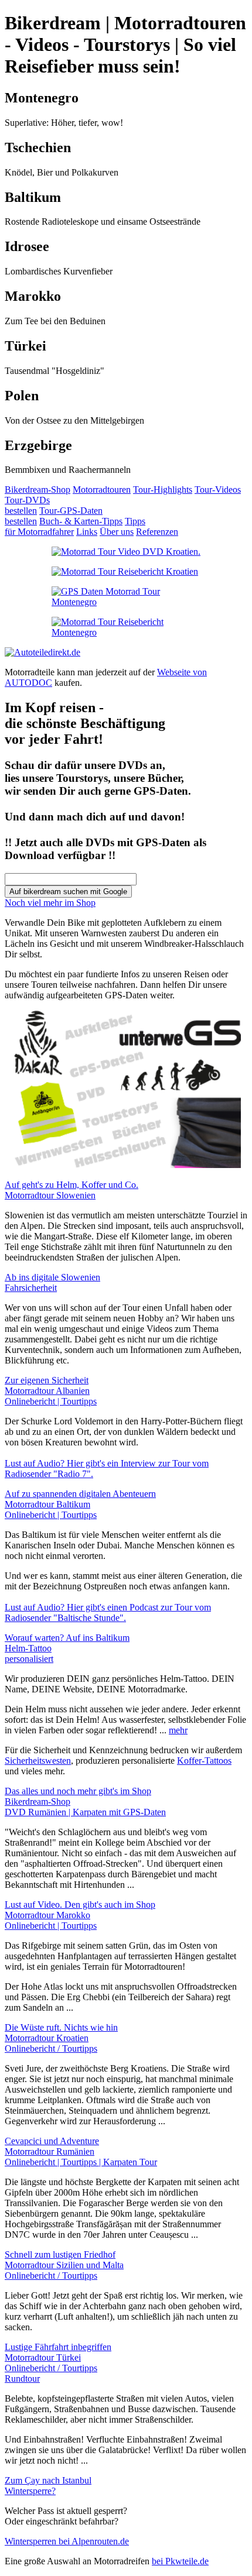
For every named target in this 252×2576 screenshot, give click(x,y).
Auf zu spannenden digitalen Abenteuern (80, 1494)
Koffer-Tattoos (204, 1761)
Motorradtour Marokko (51, 1920)
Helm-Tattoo (29, 1653)
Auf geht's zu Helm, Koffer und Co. (71, 1185)
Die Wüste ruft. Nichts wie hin (61, 2027)
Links (87, 532)
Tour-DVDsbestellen (27, 505)
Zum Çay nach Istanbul (48, 2480)
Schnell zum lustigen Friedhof (60, 2254)
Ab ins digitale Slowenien (52, 1277)
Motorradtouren (102, 490)
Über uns (117, 532)
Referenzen (157, 532)
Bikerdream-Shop (38, 490)
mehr (178, 1730)
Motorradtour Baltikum (51, 1509)
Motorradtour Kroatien (51, 2043)
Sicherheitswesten (38, 1761)
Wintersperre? (30, 2491)
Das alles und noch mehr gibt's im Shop (78, 1791)
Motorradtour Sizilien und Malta (64, 2270)
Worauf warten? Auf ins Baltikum (67, 1638)
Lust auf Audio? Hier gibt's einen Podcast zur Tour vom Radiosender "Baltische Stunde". (108, 1612)
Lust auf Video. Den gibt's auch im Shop (80, 1904)
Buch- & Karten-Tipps (81, 521)
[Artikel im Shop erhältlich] (126, 592)
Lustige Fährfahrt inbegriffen (58, 2347)
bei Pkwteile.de (180, 2561)
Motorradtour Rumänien (81, 2157)
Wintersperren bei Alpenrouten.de (67, 2541)
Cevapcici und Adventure (52, 2141)
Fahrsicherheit (31, 1288)
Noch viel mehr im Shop (50, 903)
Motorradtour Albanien (51, 1396)
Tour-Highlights (163, 490)
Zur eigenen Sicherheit (47, 1380)
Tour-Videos (218, 490)
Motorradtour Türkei (51, 2368)
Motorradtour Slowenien (50, 1195)
